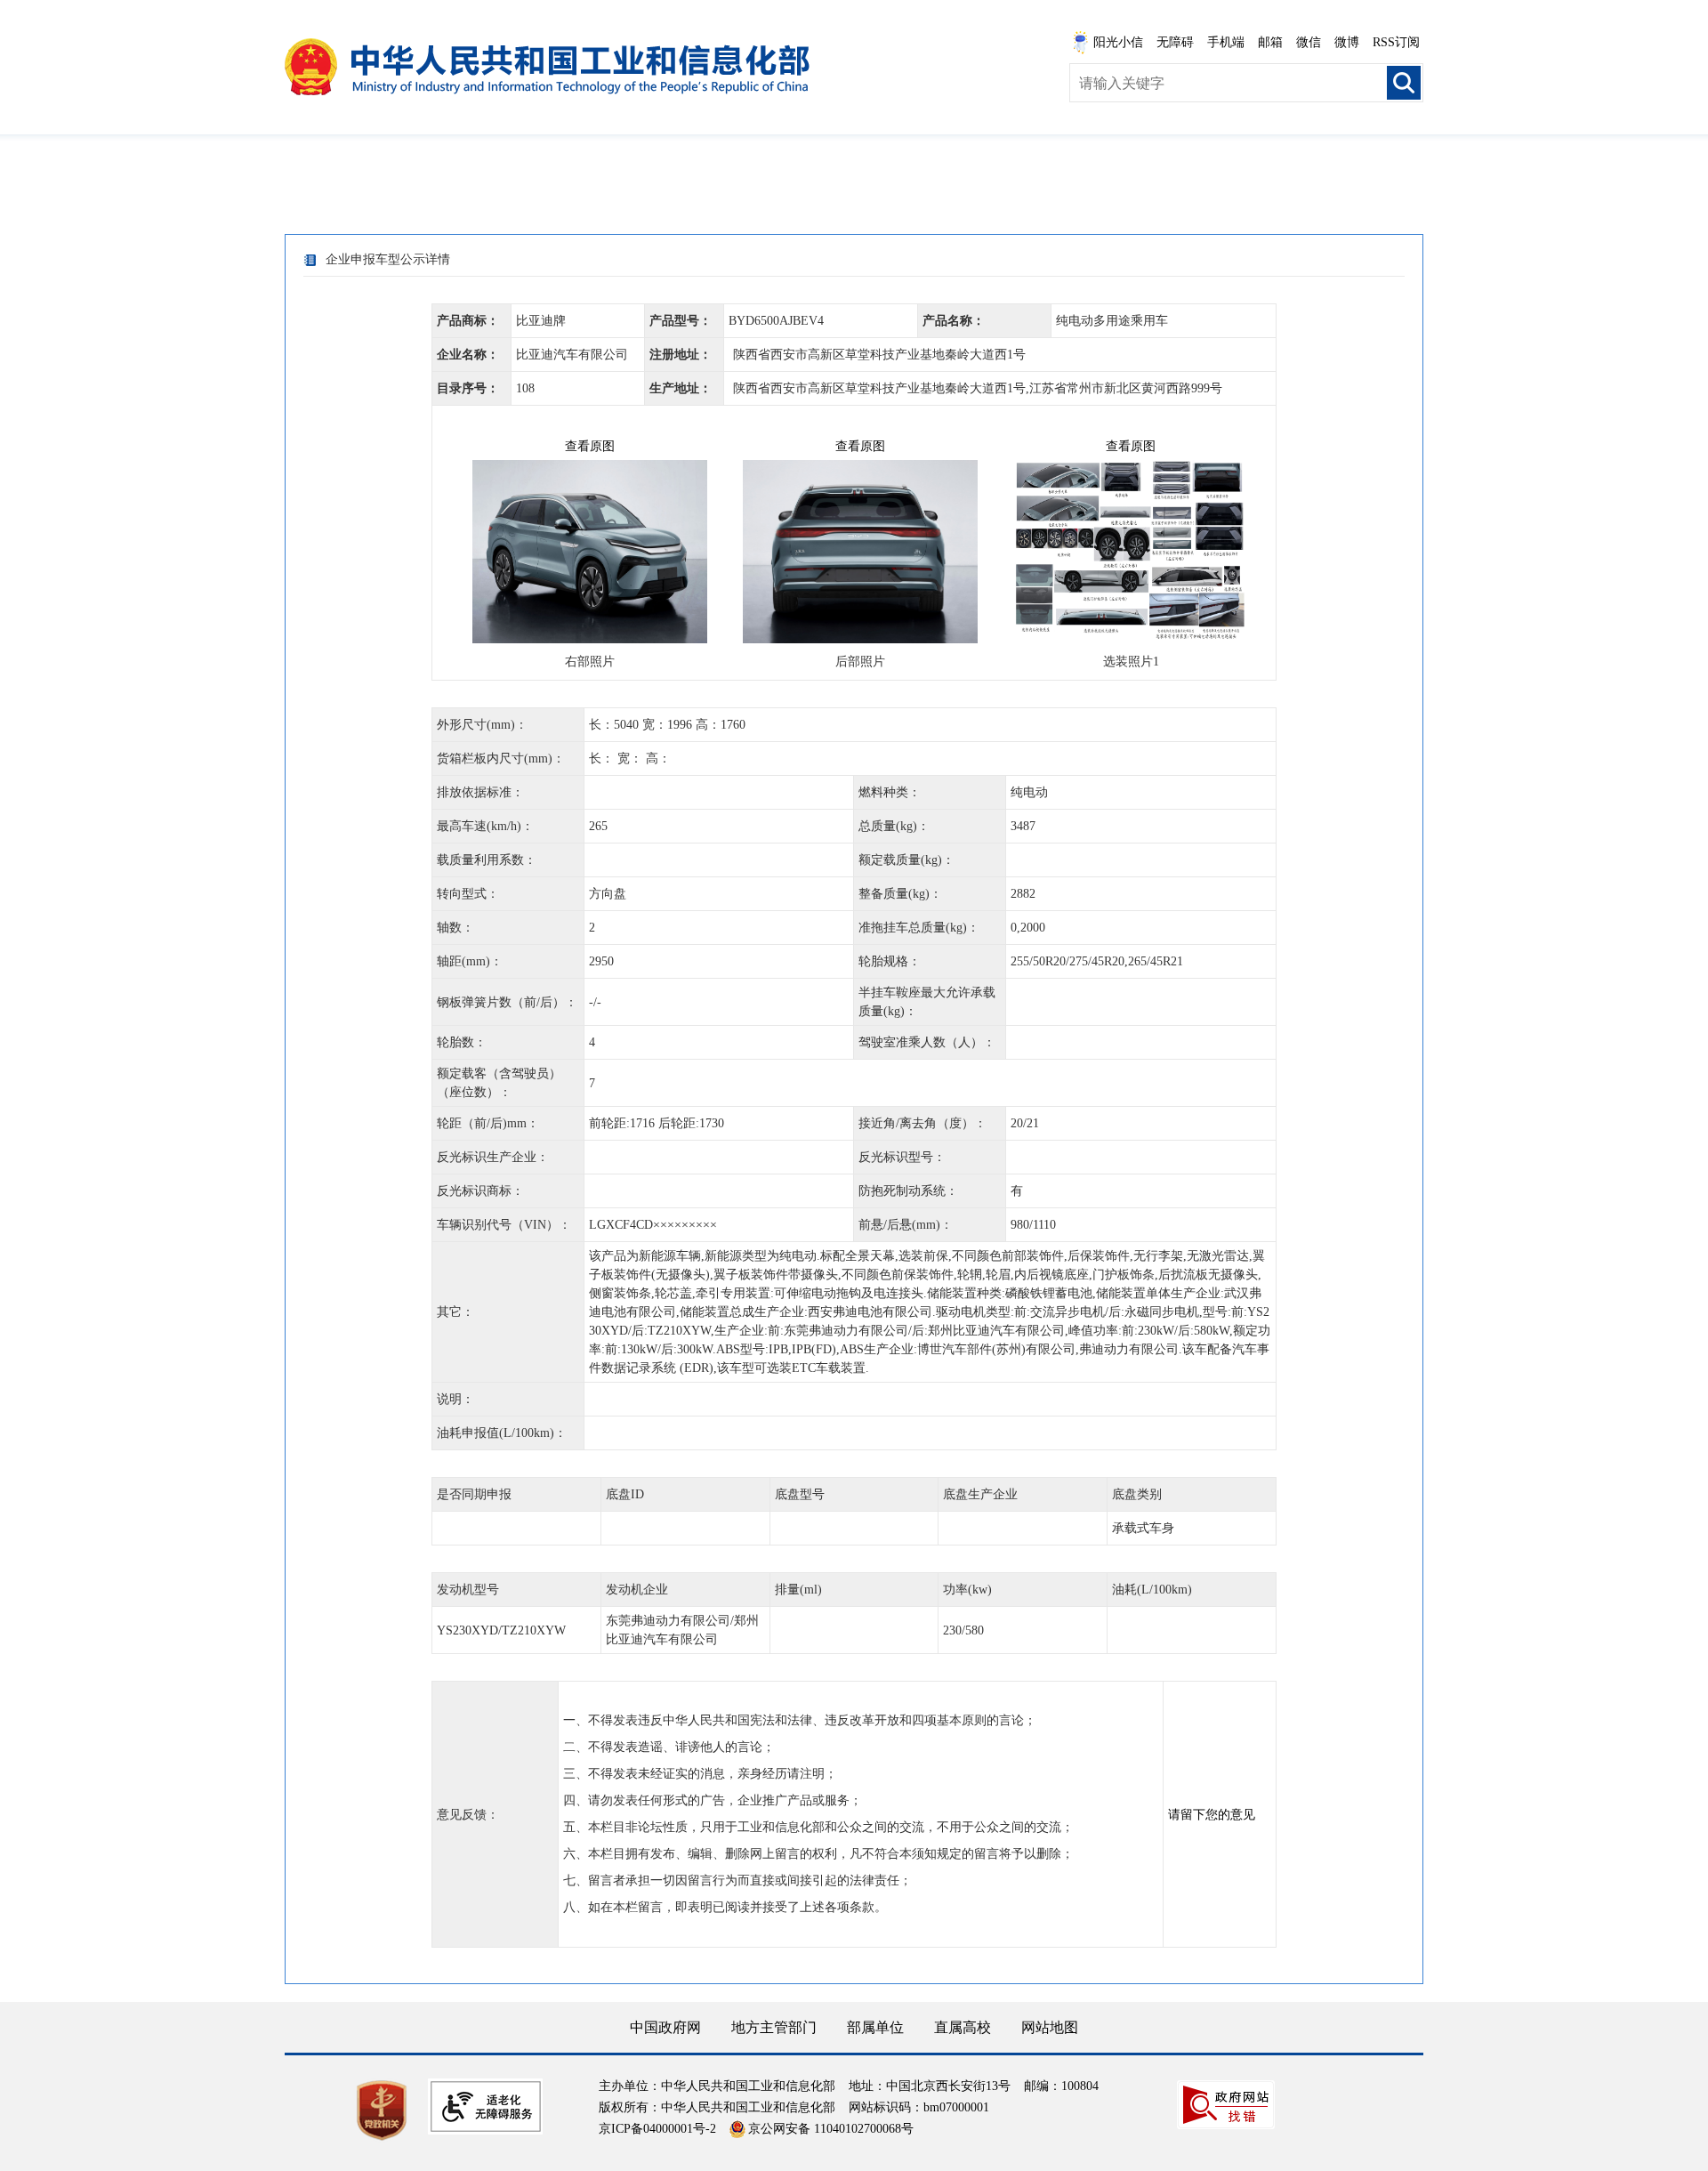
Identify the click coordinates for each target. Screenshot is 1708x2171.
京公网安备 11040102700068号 (831, 2129)
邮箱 (1270, 42)
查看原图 (590, 446)
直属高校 (963, 2027)
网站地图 (1050, 2027)
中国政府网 (665, 2027)
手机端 (1226, 42)
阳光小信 (1118, 42)
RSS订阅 (1396, 42)
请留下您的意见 (1212, 1815)
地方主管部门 (774, 2027)
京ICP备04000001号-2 (657, 2129)
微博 (1347, 42)
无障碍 (1175, 42)
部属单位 (875, 2027)
